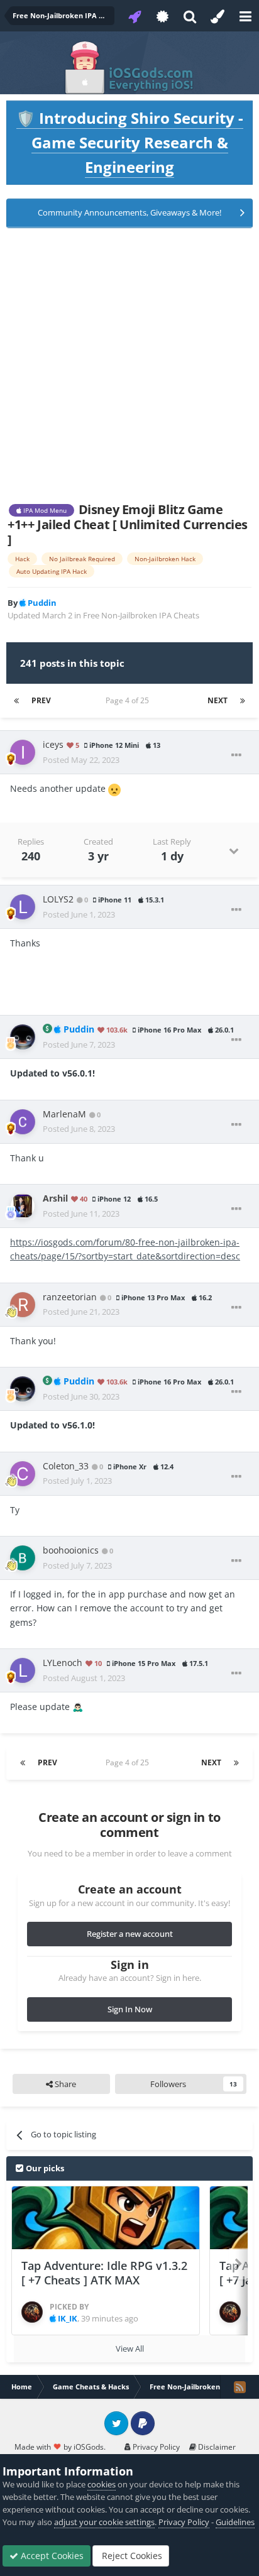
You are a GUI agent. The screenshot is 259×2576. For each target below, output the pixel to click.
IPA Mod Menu (44, 510)
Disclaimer (216, 2447)
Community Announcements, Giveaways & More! (129, 212)
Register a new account (130, 1934)
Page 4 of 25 (129, 700)
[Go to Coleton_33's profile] (23, 1474)
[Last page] (243, 701)
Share (64, 2084)
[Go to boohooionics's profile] (23, 1558)
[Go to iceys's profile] (23, 752)
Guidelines (235, 2522)
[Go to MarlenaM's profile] (23, 1122)
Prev (41, 700)
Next (218, 700)
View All (130, 2349)
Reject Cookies (131, 2556)
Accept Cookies (51, 2556)
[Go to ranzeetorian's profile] (23, 1305)
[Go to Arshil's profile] (23, 1206)
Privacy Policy (155, 2447)
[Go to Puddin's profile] (23, 1037)
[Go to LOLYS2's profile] (23, 907)
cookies (102, 2484)
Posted (81, 760)
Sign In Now (130, 2009)
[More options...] (236, 755)
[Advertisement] (129, 365)
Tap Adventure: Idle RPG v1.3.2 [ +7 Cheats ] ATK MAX (104, 2273)
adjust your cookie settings (104, 2522)
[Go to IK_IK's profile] (32, 2312)
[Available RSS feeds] (240, 2387)
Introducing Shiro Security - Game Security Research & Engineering (130, 142)
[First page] (16, 701)
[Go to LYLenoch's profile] (23, 1670)
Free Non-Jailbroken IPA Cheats (141, 615)
